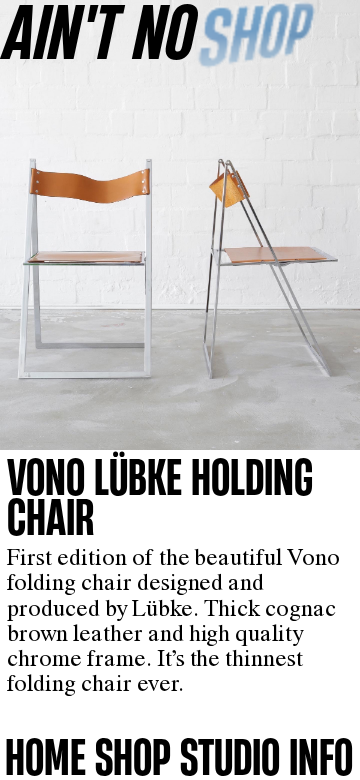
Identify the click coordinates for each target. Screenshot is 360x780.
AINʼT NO (99, 30)
